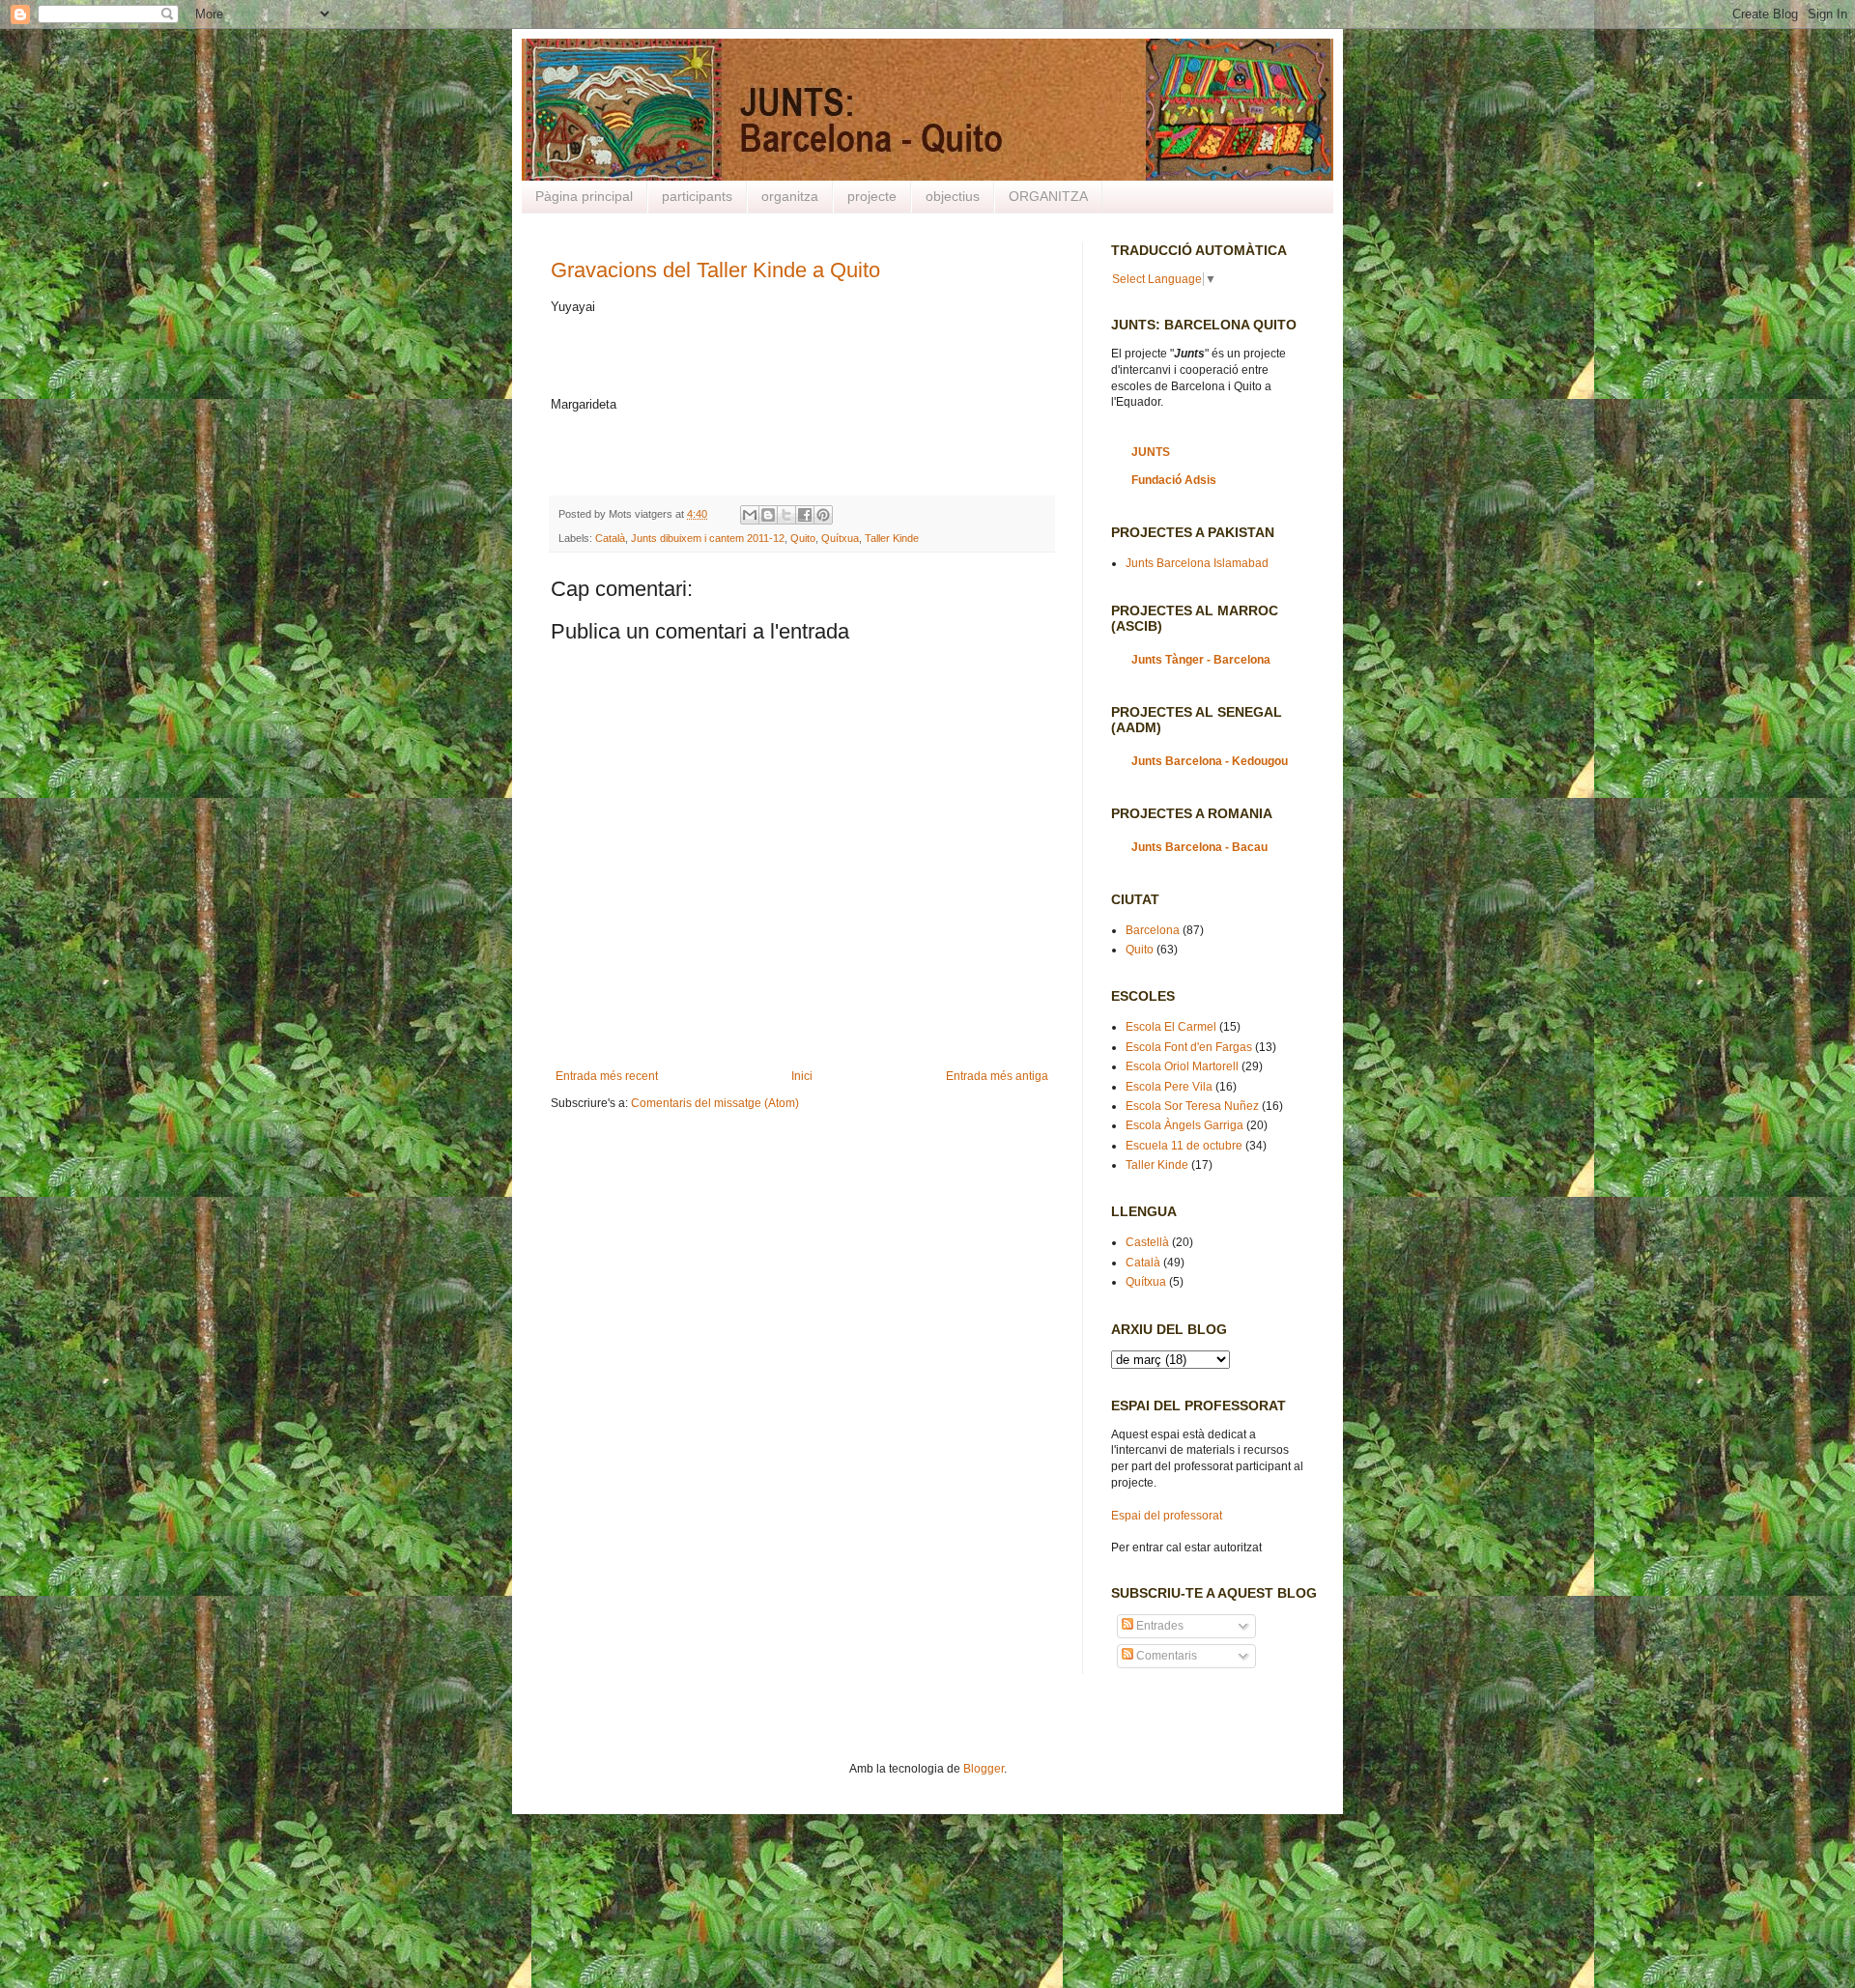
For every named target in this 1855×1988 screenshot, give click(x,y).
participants (697, 196)
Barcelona (1153, 930)
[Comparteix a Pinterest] (823, 515)
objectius (953, 196)
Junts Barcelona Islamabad (1197, 563)
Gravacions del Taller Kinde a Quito (715, 270)
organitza (790, 196)
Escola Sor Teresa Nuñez (1192, 1106)
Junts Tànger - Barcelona (1201, 660)
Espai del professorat (1167, 1516)
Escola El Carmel (1171, 1027)
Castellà (1147, 1242)
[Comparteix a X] (786, 515)
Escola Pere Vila (1169, 1087)
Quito (803, 538)
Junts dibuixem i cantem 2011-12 (708, 538)
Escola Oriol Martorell (1182, 1066)
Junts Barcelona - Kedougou (1210, 761)
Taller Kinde (892, 538)
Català (610, 538)
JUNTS (1151, 452)
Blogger (984, 1769)
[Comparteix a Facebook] (805, 515)
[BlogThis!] (768, 515)
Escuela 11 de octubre (1184, 1146)
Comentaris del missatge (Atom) (715, 1103)
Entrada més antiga (997, 1076)
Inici (802, 1076)
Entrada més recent (607, 1076)
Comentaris (1165, 1656)
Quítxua (840, 538)
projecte (872, 196)
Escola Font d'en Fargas (1189, 1047)
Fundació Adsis (1174, 480)
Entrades (1158, 1626)
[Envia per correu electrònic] (750, 515)
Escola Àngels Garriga (1184, 1125)
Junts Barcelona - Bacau (1199, 847)
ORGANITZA (1048, 196)
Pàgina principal (584, 196)
